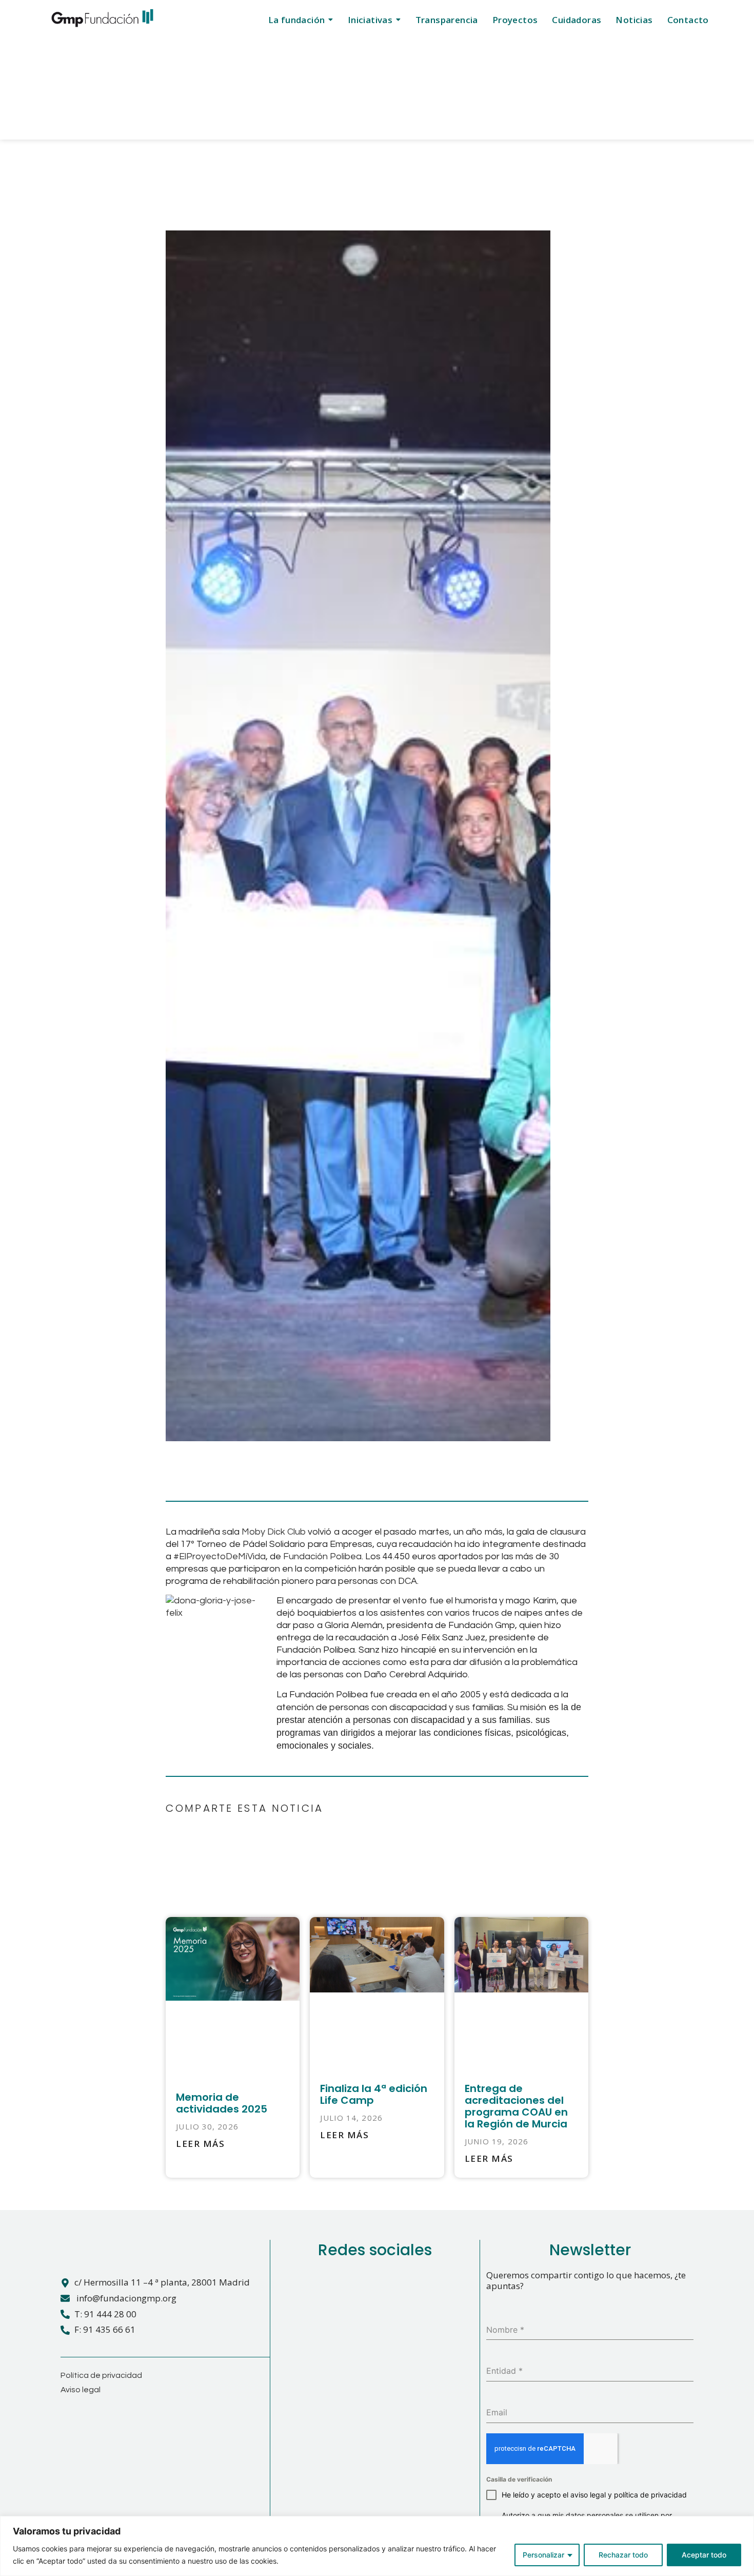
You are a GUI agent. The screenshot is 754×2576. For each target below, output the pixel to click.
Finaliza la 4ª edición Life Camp (374, 2094)
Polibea (346, 1556)
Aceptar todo (704, 2555)
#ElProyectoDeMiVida (220, 1556)
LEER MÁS (200, 2144)
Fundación (306, 1556)
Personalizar (543, 2555)
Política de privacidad (101, 2375)
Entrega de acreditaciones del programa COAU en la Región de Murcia (516, 2106)
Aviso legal (81, 2390)
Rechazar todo (623, 2555)
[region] (377, 2546)
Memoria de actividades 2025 (222, 2103)
